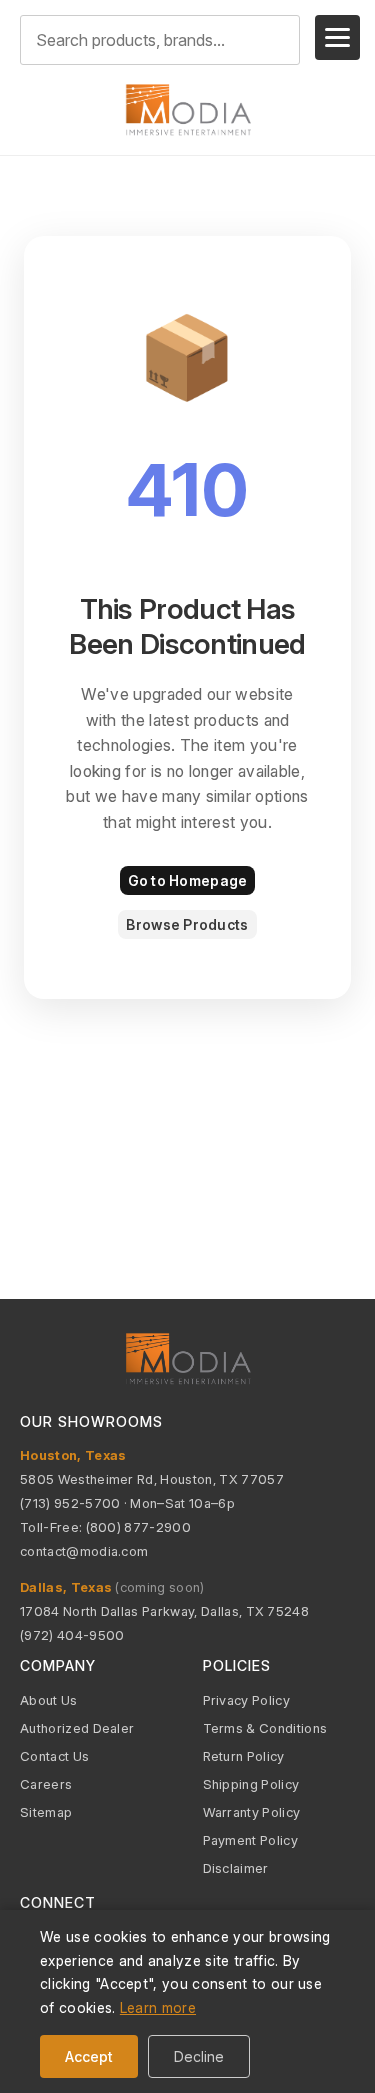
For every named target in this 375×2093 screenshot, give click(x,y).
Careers (46, 1784)
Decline (199, 2056)
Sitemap (46, 1812)
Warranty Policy (252, 1812)
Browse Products (187, 924)
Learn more (158, 2007)
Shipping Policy (251, 1784)
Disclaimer (236, 1868)
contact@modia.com (84, 1551)
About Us (49, 1700)
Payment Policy (250, 1840)
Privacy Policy (246, 1700)
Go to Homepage (188, 880)
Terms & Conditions (265, 1728)
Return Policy (244, 1756)
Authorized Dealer (77, 1728)
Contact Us (54, 1756)
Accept (89, 2056)
